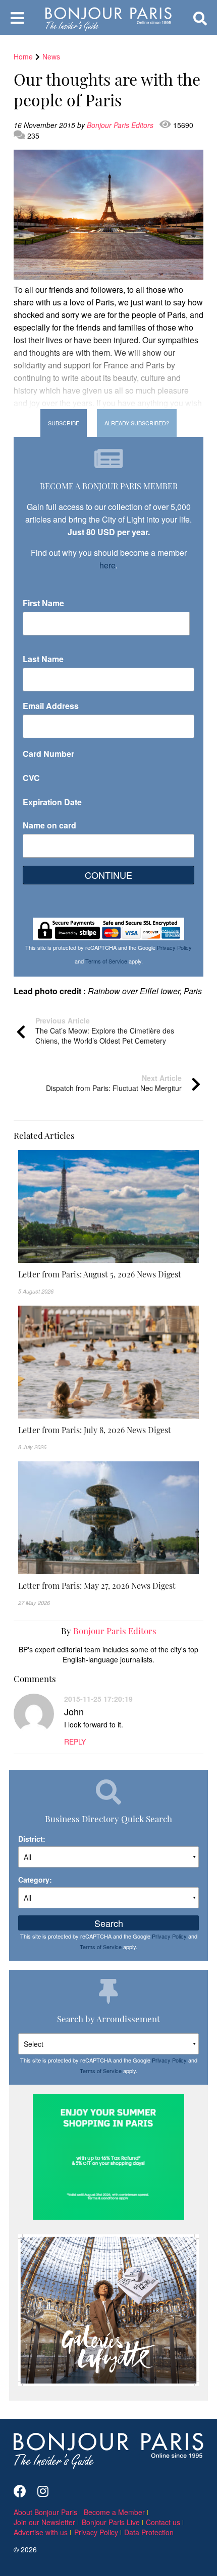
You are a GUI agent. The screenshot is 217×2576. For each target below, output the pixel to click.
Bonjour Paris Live (111, 2522)
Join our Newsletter (44, 2522)
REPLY (75, 1742)
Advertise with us (41, 2532)
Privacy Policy (174, 947)
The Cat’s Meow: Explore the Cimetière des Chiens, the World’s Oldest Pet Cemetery (105, 1031)
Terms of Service (106, 961)
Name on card (49, 825)
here (107, 565)
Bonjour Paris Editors (121, 125)
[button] (108, 1274)
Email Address (51, 706)
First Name (43, 603)
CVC (31, 778)
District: (32, 1839)
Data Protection (149, 2532)
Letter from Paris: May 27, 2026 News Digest (97, 1585)
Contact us (163, 2522)
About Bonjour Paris (45, 2512)
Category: (35, 1880)
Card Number (48, 754)
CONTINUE (108, 875)
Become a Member (114, 2512)
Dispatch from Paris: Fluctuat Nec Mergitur (114, 1083)
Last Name (43, 659)
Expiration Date (52, 802)
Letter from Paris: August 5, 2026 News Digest (100, 1274)
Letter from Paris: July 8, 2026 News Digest (95, 1430)
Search (109, 1923)
